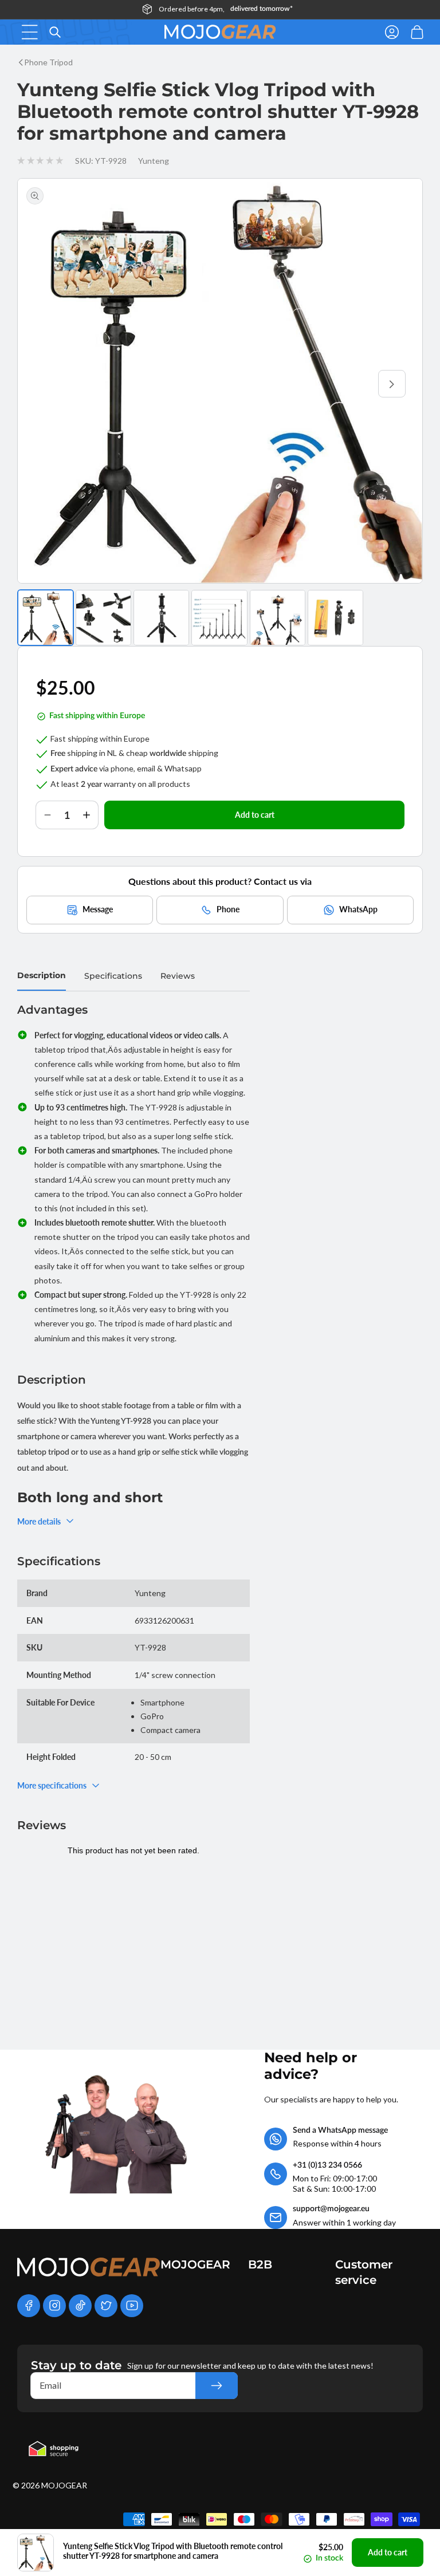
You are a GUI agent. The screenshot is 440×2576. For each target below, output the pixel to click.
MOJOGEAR (64, 2485)
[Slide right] (392, 384)
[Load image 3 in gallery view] (161, 618)
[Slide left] (48, 384)
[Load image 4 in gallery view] (219, 618)
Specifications (113, 976)
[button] (30, 32)
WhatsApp (358, 909)
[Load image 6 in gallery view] (335, 618)
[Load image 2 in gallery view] (103, 618)
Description (42, 975)
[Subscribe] (217, 2386)
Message (98, 909)
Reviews (178, 976)
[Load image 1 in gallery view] (46, 618)
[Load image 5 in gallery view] (278, 618)
